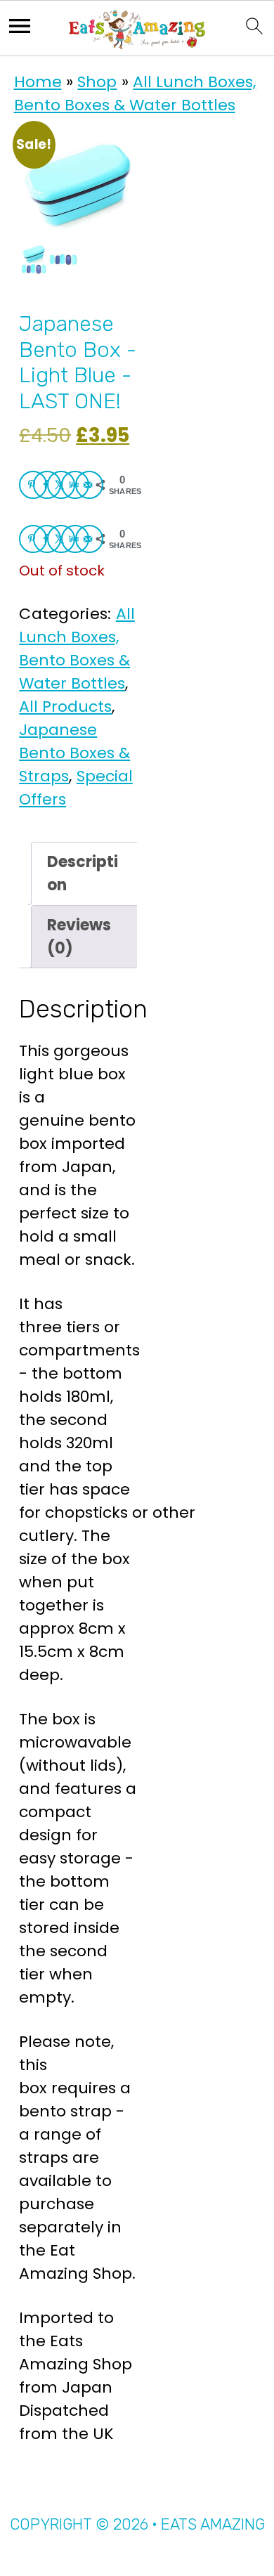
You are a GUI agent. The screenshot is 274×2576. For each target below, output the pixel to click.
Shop (97, 82)
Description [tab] (83, 873)
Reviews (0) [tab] (79, 937)
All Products (65, 707)
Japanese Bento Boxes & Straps (74, 753)
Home (38, 82)
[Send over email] (89, 485)
